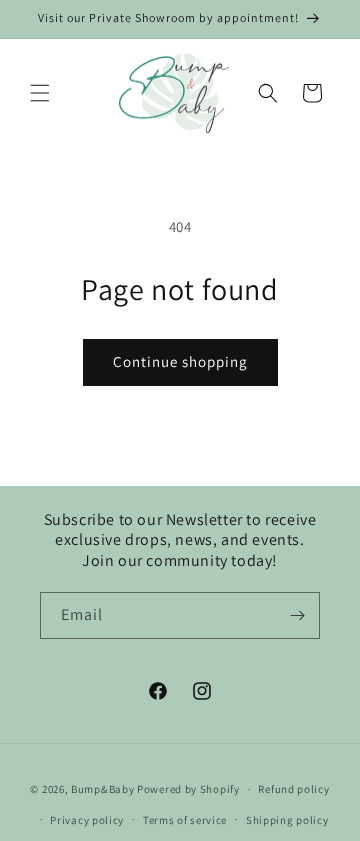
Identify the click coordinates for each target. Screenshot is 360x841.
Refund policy (293, 789)
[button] (40, 93)
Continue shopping (180, 361)
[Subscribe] (297, 615)
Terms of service (185, 820)
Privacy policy (87, 820)
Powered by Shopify (188, 789)
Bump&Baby (102, 789)
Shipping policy (287, 820)
